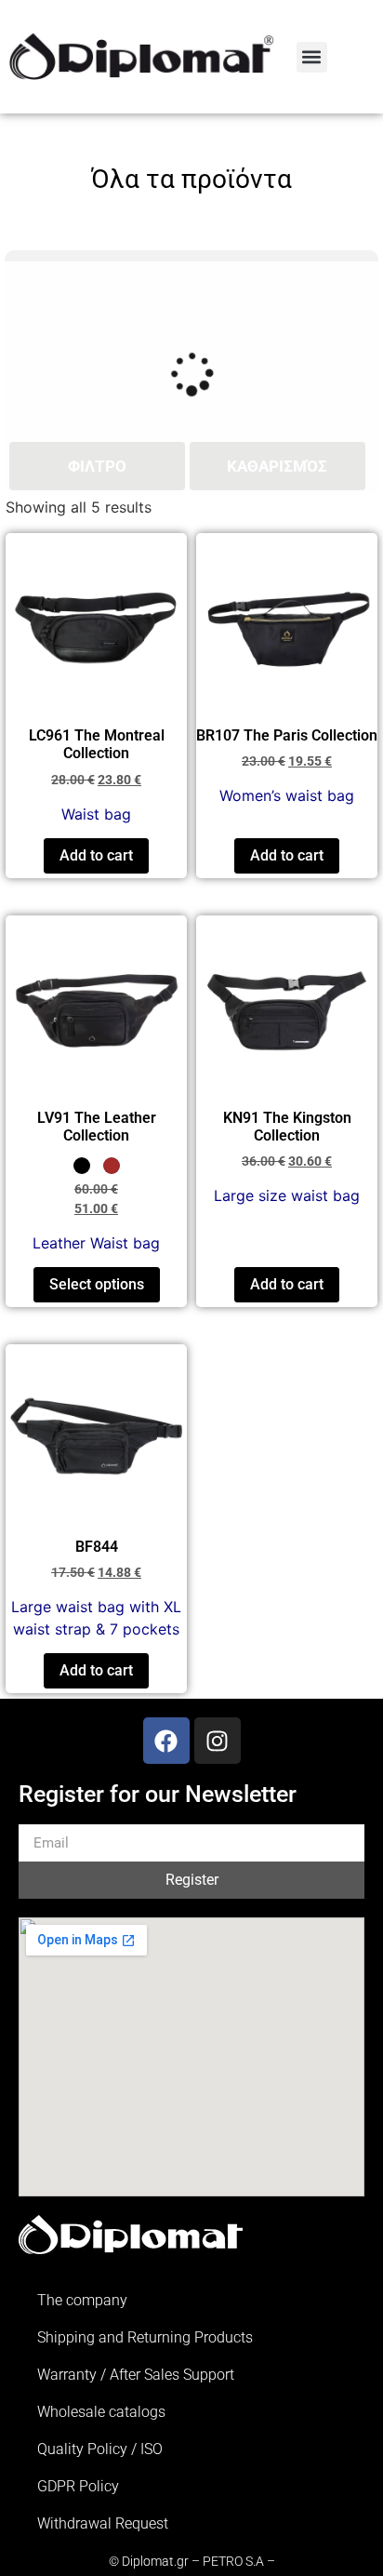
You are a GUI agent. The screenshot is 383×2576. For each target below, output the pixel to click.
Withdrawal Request (103, 2523)
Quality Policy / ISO (100, 2449)
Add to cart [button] (96, 855)
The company (82, 2300)
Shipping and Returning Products (145, 2337)
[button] (312, 57)
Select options (97, 1284)
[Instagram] (218, 1741)
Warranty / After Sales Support (136, 2375)
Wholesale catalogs (101, 2412)
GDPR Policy (78, 2486)
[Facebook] (166, 1741)
